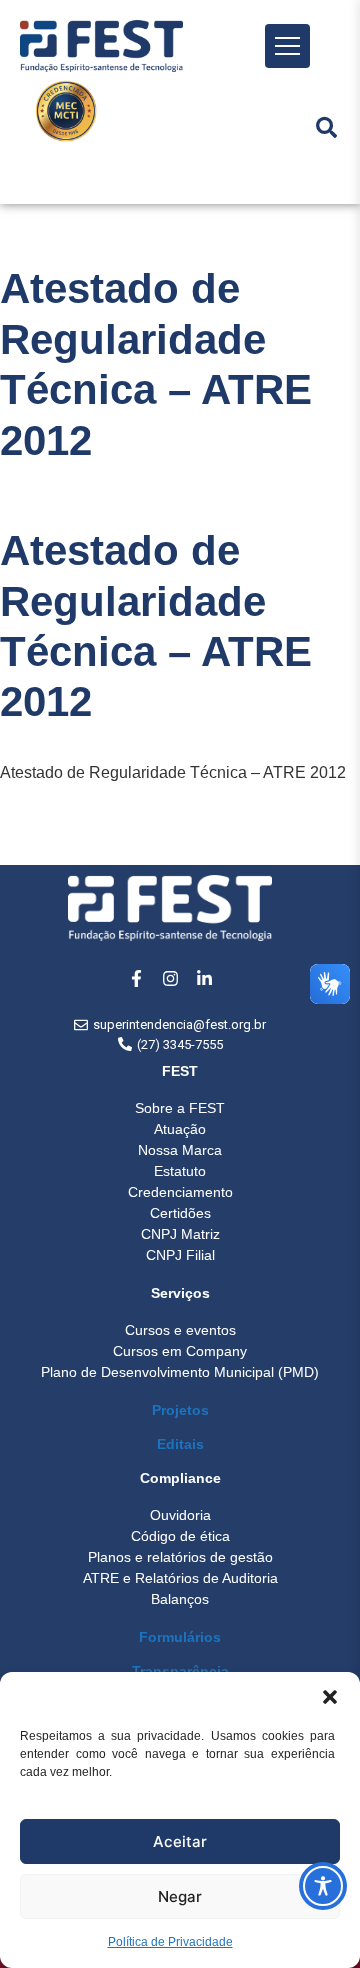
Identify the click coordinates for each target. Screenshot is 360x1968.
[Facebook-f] (136, 978)
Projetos (180, 1410)
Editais (180, 1444)
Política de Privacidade (170, 1942)
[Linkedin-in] (204, 978)
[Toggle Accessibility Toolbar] (323, 1886)
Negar (180, 1896)
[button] (330, 1697)
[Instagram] (170, 978)
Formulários (180, 1637)
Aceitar (180, 1841)
